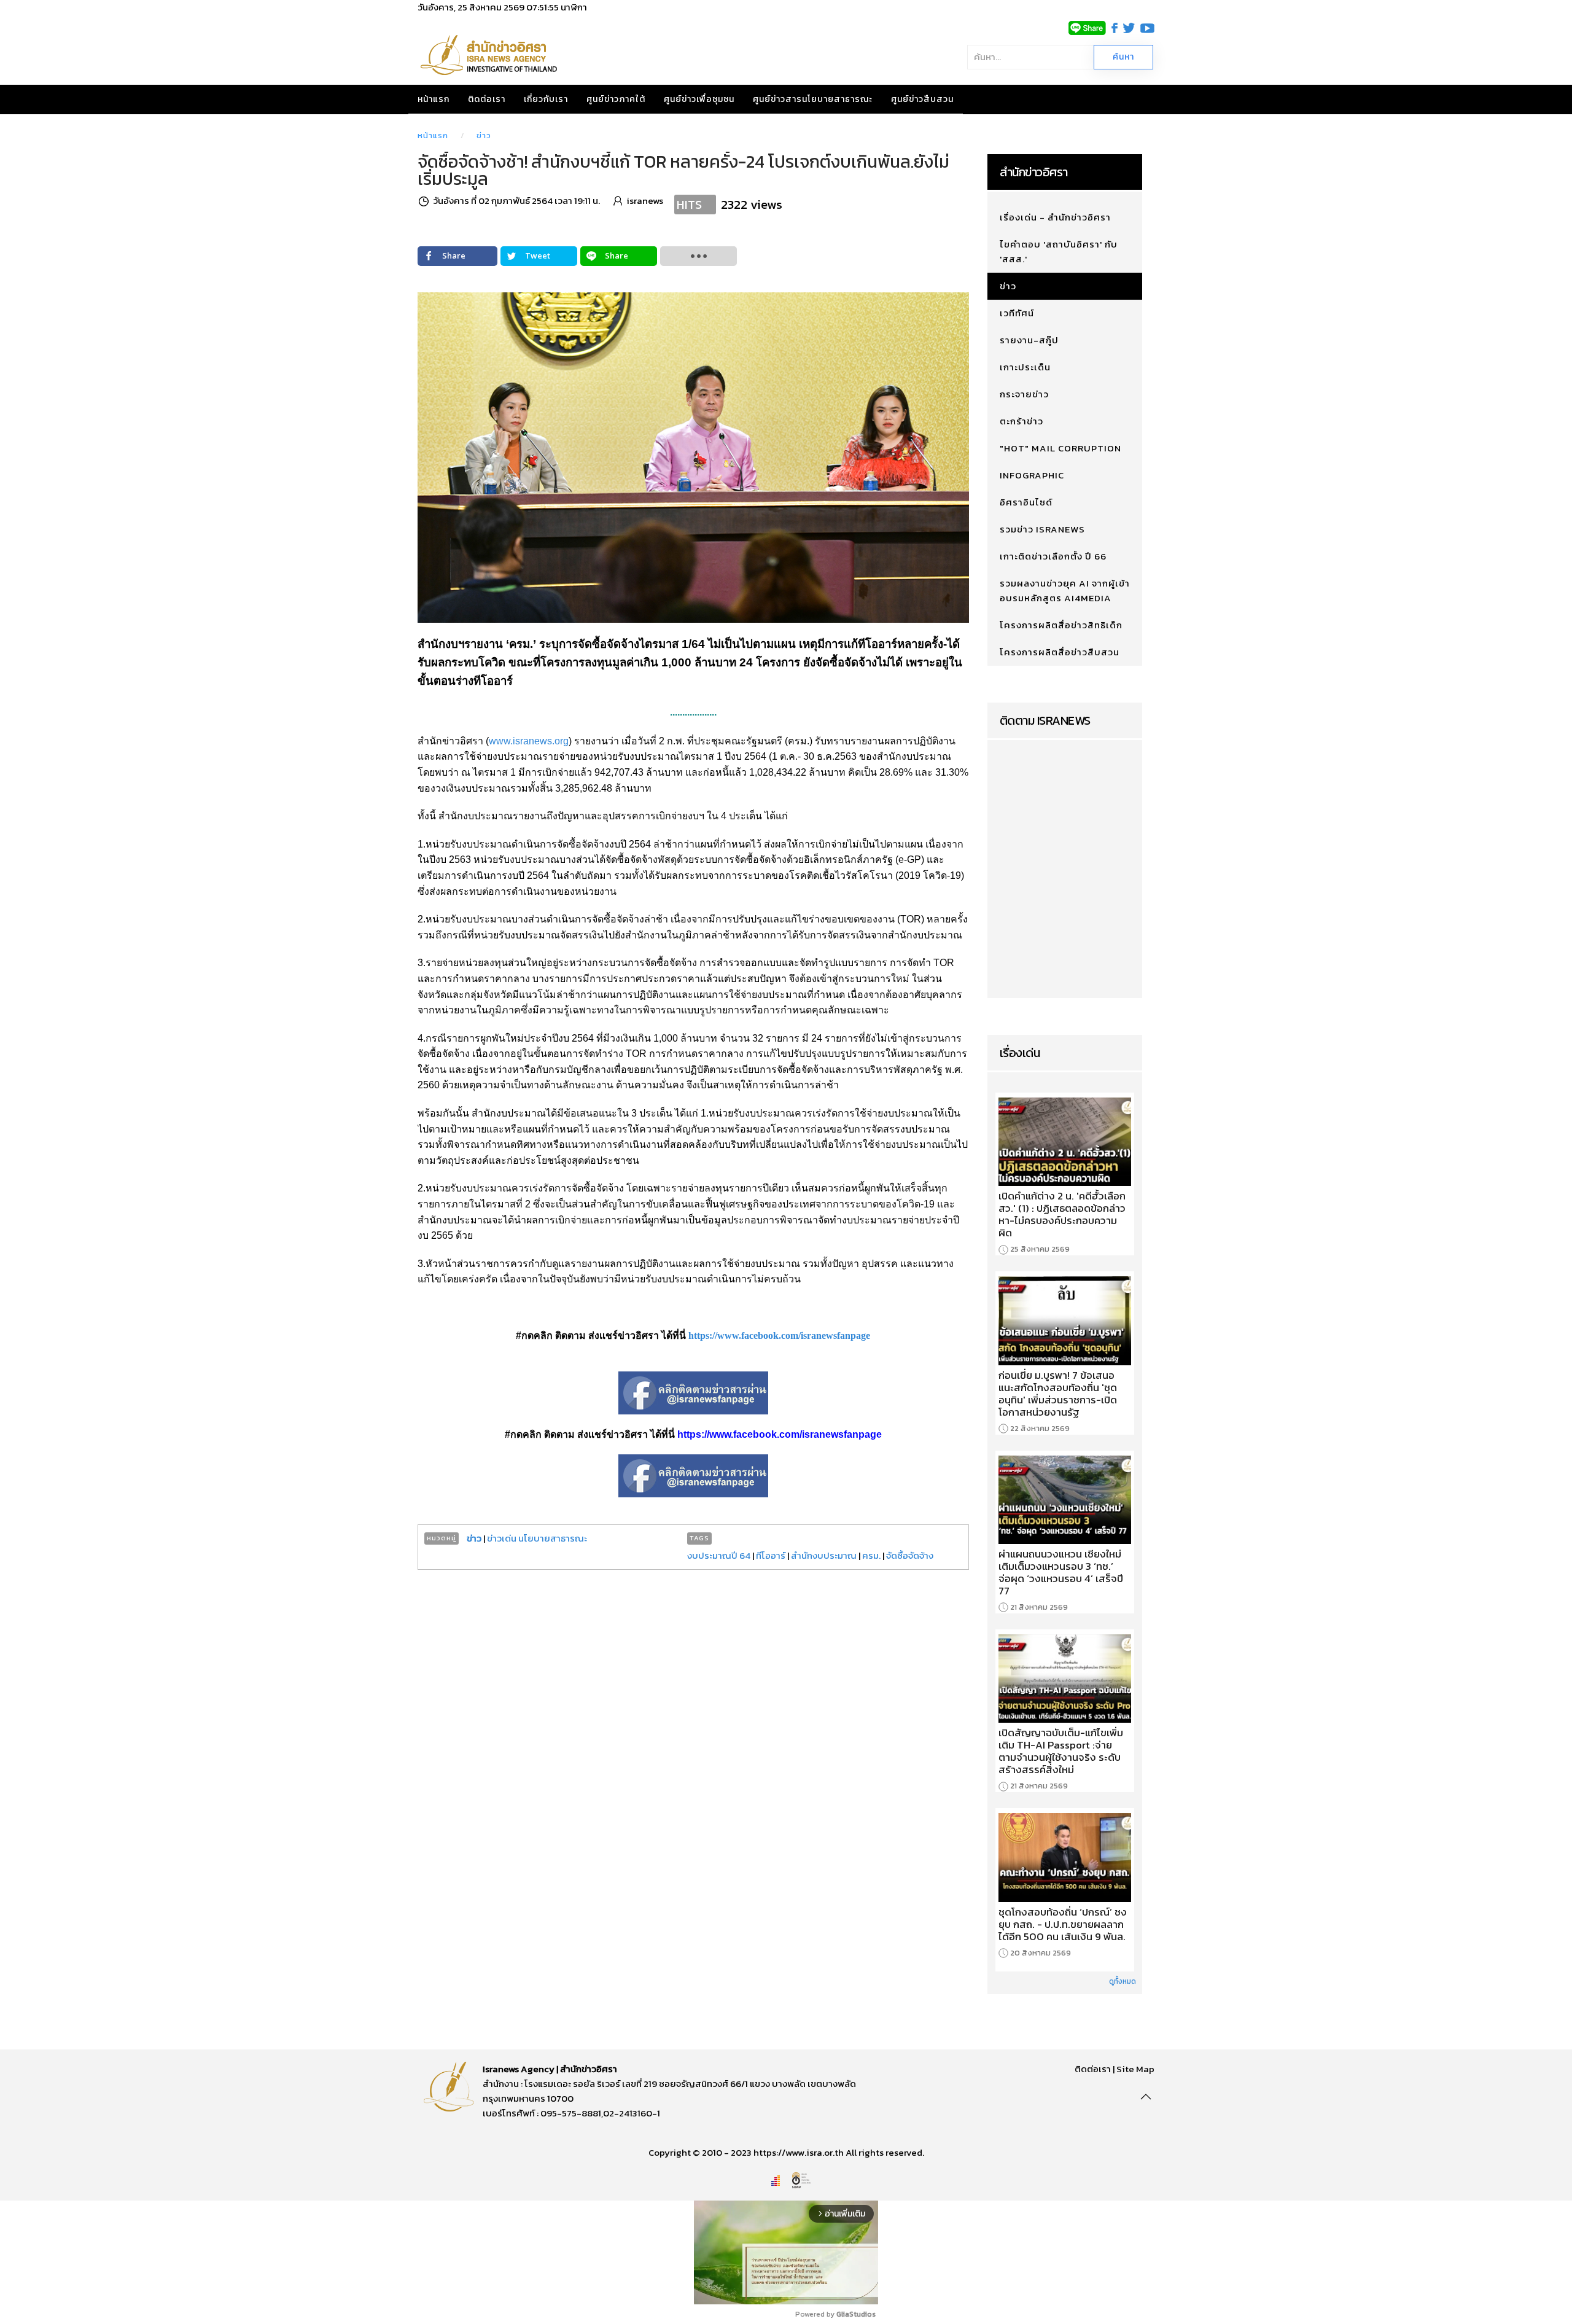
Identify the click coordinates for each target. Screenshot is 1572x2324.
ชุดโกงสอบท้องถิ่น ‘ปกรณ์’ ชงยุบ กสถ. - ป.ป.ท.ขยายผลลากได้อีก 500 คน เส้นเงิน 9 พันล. (1063, 1924)
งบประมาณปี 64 (719, 1555)
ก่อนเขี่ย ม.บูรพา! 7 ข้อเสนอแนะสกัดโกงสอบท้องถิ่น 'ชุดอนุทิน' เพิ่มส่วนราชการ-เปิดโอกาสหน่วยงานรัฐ (1058, 1394)
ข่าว (484, 135)
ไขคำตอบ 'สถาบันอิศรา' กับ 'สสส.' (1059, 252)
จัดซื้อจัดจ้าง (910, 1555)
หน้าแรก (434, 99)
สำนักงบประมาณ (824, 1555)
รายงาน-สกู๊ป (1029, 340)
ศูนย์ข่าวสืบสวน (922, 99)
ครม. (871, 1555)
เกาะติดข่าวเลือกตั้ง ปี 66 (1053, 556)
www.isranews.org (529, 741)
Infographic (1032, 475)
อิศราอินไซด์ (1026, 502)
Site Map (1135, 2069)
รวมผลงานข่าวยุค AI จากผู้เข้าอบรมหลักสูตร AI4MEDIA (1065, 591)
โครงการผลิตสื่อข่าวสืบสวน (1060, 652)
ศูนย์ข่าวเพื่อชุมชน (699, 99)
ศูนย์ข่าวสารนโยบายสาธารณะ (813, 99)
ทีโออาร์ (771, 1555)
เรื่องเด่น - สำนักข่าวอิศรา (1055, 217)
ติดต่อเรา (487, 99)
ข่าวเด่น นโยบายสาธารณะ (537, 1538)
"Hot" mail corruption (1060, 448)
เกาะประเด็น (1025, 367)
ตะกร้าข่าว (1021, 421)
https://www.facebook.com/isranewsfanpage (779, 1336)
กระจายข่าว (1024, 394)
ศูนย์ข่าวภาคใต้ (616, 99)
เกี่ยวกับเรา (546, 99)
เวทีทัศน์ (1017, 313)
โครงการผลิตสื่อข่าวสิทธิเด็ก (1061, 625)
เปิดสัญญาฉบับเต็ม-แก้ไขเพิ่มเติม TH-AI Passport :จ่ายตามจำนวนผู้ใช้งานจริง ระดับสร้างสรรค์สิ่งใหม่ (1061, 1751)
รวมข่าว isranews (1042, 529)
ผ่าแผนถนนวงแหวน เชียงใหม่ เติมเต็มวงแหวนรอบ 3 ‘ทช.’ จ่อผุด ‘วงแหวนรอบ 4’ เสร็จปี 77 (1061, 1572)
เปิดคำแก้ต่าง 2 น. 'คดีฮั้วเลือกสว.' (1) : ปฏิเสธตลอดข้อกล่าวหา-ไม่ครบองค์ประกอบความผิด (1062, 1214)
